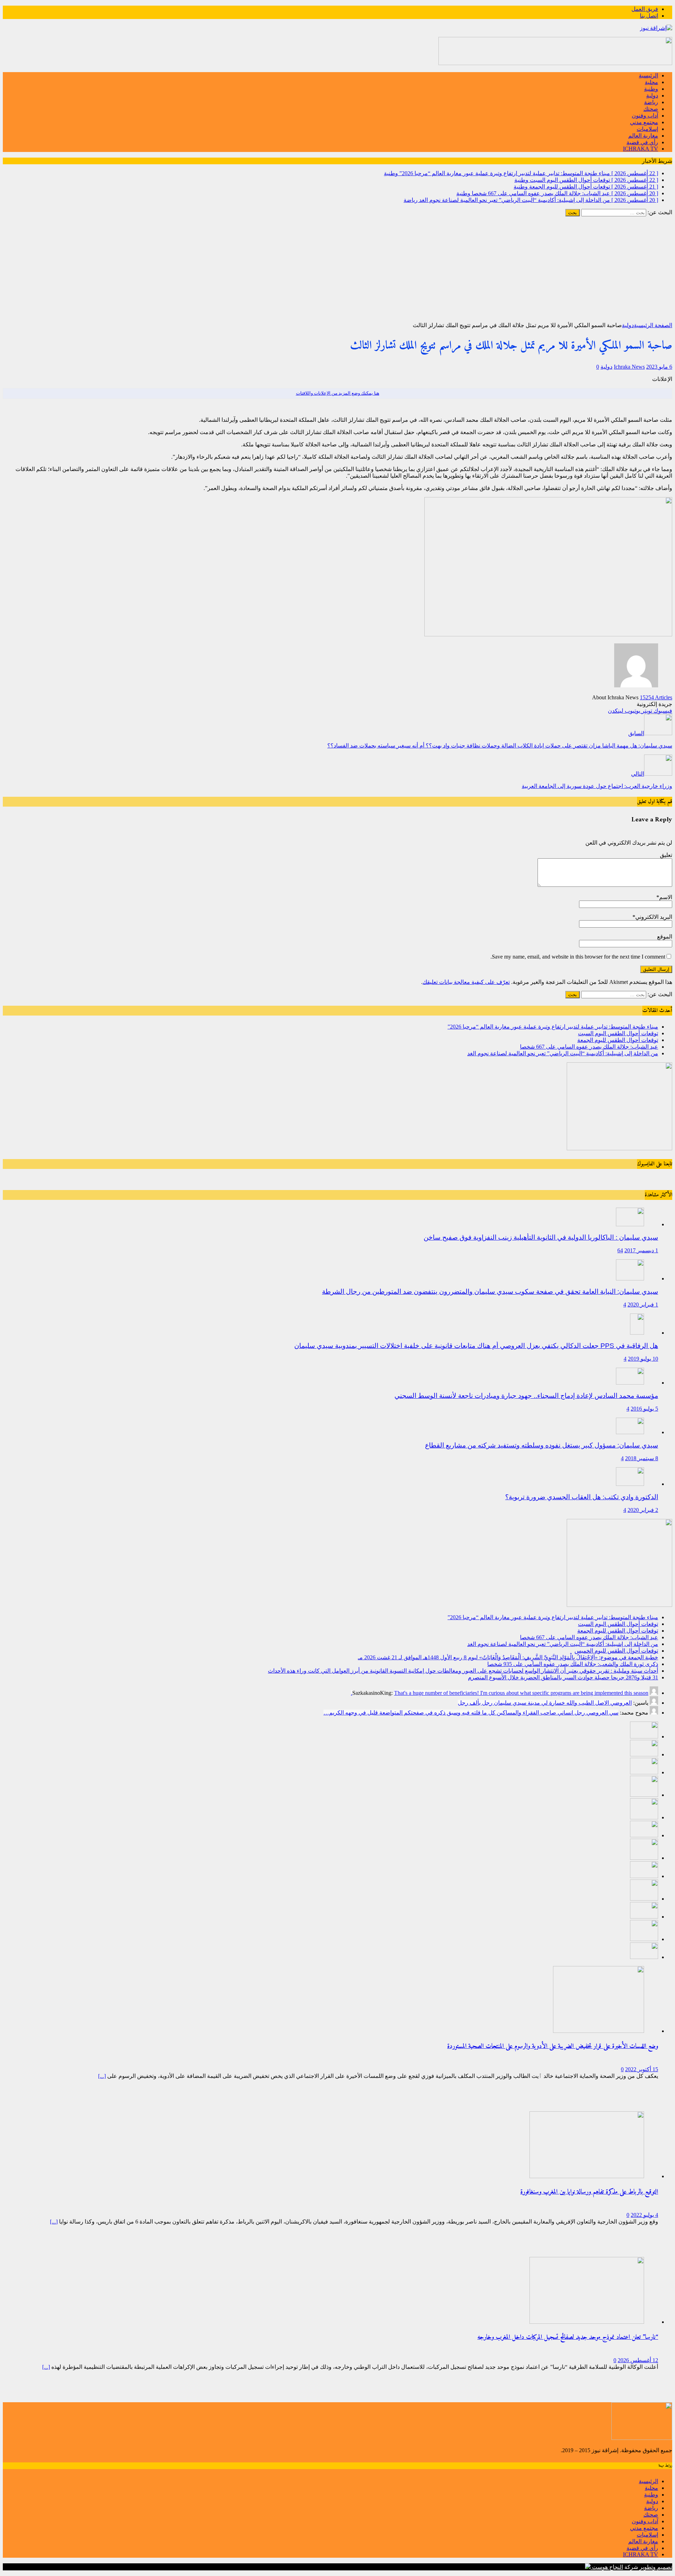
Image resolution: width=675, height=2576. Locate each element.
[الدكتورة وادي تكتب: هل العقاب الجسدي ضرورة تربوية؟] (630, 1484)
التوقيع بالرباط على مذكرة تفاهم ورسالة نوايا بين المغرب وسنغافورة (589, 2192)
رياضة (651, 102)
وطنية (651, 89)
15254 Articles (656, 697)
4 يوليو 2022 (644, 2215)
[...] (102, 2076)
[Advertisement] (337, 269)
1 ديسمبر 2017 (641, 1250)
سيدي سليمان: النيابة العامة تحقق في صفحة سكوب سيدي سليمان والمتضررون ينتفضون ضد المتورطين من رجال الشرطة (490, 1292)
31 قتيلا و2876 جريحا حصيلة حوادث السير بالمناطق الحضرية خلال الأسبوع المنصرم (563, 1677)
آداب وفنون (645, 116)
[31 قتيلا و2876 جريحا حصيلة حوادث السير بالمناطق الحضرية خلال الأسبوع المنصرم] (644, 1917)
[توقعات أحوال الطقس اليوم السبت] (644, 1754)
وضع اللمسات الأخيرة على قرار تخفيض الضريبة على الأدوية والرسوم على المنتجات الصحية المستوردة (553, 2046)
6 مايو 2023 (659, 367)
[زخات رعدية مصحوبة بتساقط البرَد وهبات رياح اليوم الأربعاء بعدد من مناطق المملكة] (644, 1939)
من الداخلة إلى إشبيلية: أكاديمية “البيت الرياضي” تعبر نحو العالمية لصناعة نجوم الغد (563, 1053)
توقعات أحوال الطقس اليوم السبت (618, 1033)
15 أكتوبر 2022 (642, 2069)
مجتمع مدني (644, 122)
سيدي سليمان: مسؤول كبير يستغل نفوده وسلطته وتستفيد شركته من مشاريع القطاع (542, 1445)
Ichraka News (629, 367)
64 (620, 1250)
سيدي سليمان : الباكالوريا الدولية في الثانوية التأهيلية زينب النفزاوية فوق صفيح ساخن (541, 1237)
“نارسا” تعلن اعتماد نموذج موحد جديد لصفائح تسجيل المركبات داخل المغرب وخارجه (568, 2337)
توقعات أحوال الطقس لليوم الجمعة (618, 1040)
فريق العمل (645, 9)
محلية (651, 82)
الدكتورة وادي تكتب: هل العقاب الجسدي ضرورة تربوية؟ (582, 1497)
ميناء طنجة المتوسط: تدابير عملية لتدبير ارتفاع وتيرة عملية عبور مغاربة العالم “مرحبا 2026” (553, 1027)
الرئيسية (648, 75)
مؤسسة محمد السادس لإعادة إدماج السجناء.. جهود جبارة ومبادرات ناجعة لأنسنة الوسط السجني (526, 1396)
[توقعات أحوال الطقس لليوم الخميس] (644, 1835)
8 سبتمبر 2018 (642, 1458)
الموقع (665, 937)
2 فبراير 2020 (643, 1510)
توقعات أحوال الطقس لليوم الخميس (616, 1651)
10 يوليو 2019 (643, 1359)
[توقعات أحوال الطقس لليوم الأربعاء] (644, 1957)
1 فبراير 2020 (643, 1305)
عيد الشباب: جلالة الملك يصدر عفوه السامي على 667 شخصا (589, 1047)
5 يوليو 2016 (644, 1409)
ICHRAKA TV (641, 149)
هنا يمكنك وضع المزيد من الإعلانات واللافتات (338, 393)
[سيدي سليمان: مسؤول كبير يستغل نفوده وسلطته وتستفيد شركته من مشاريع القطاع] (630, 1432)
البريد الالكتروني (654, 917)
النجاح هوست (607, 2567)
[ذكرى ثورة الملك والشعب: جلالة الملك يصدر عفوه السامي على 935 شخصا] (644, 1876)
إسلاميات (647, 129)
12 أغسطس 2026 (638, 2360)
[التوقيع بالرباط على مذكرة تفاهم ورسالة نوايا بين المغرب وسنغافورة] (587, 2176)
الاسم (666, 897)
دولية (652, 96)
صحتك (651, 109)
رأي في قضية (642, 142)
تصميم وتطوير (656, 2567)
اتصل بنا (649, 16)
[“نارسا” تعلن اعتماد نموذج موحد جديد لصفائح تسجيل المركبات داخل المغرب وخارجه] (587, 2322)
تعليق (666, 855)
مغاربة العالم (643, 136)
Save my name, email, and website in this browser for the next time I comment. (578, 957)
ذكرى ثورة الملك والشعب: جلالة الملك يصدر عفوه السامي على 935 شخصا (573, 1664)
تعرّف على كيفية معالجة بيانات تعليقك (466, 982)
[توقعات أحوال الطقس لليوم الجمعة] (644, 1772)
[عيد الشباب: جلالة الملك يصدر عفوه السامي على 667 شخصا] (644, 1795)
